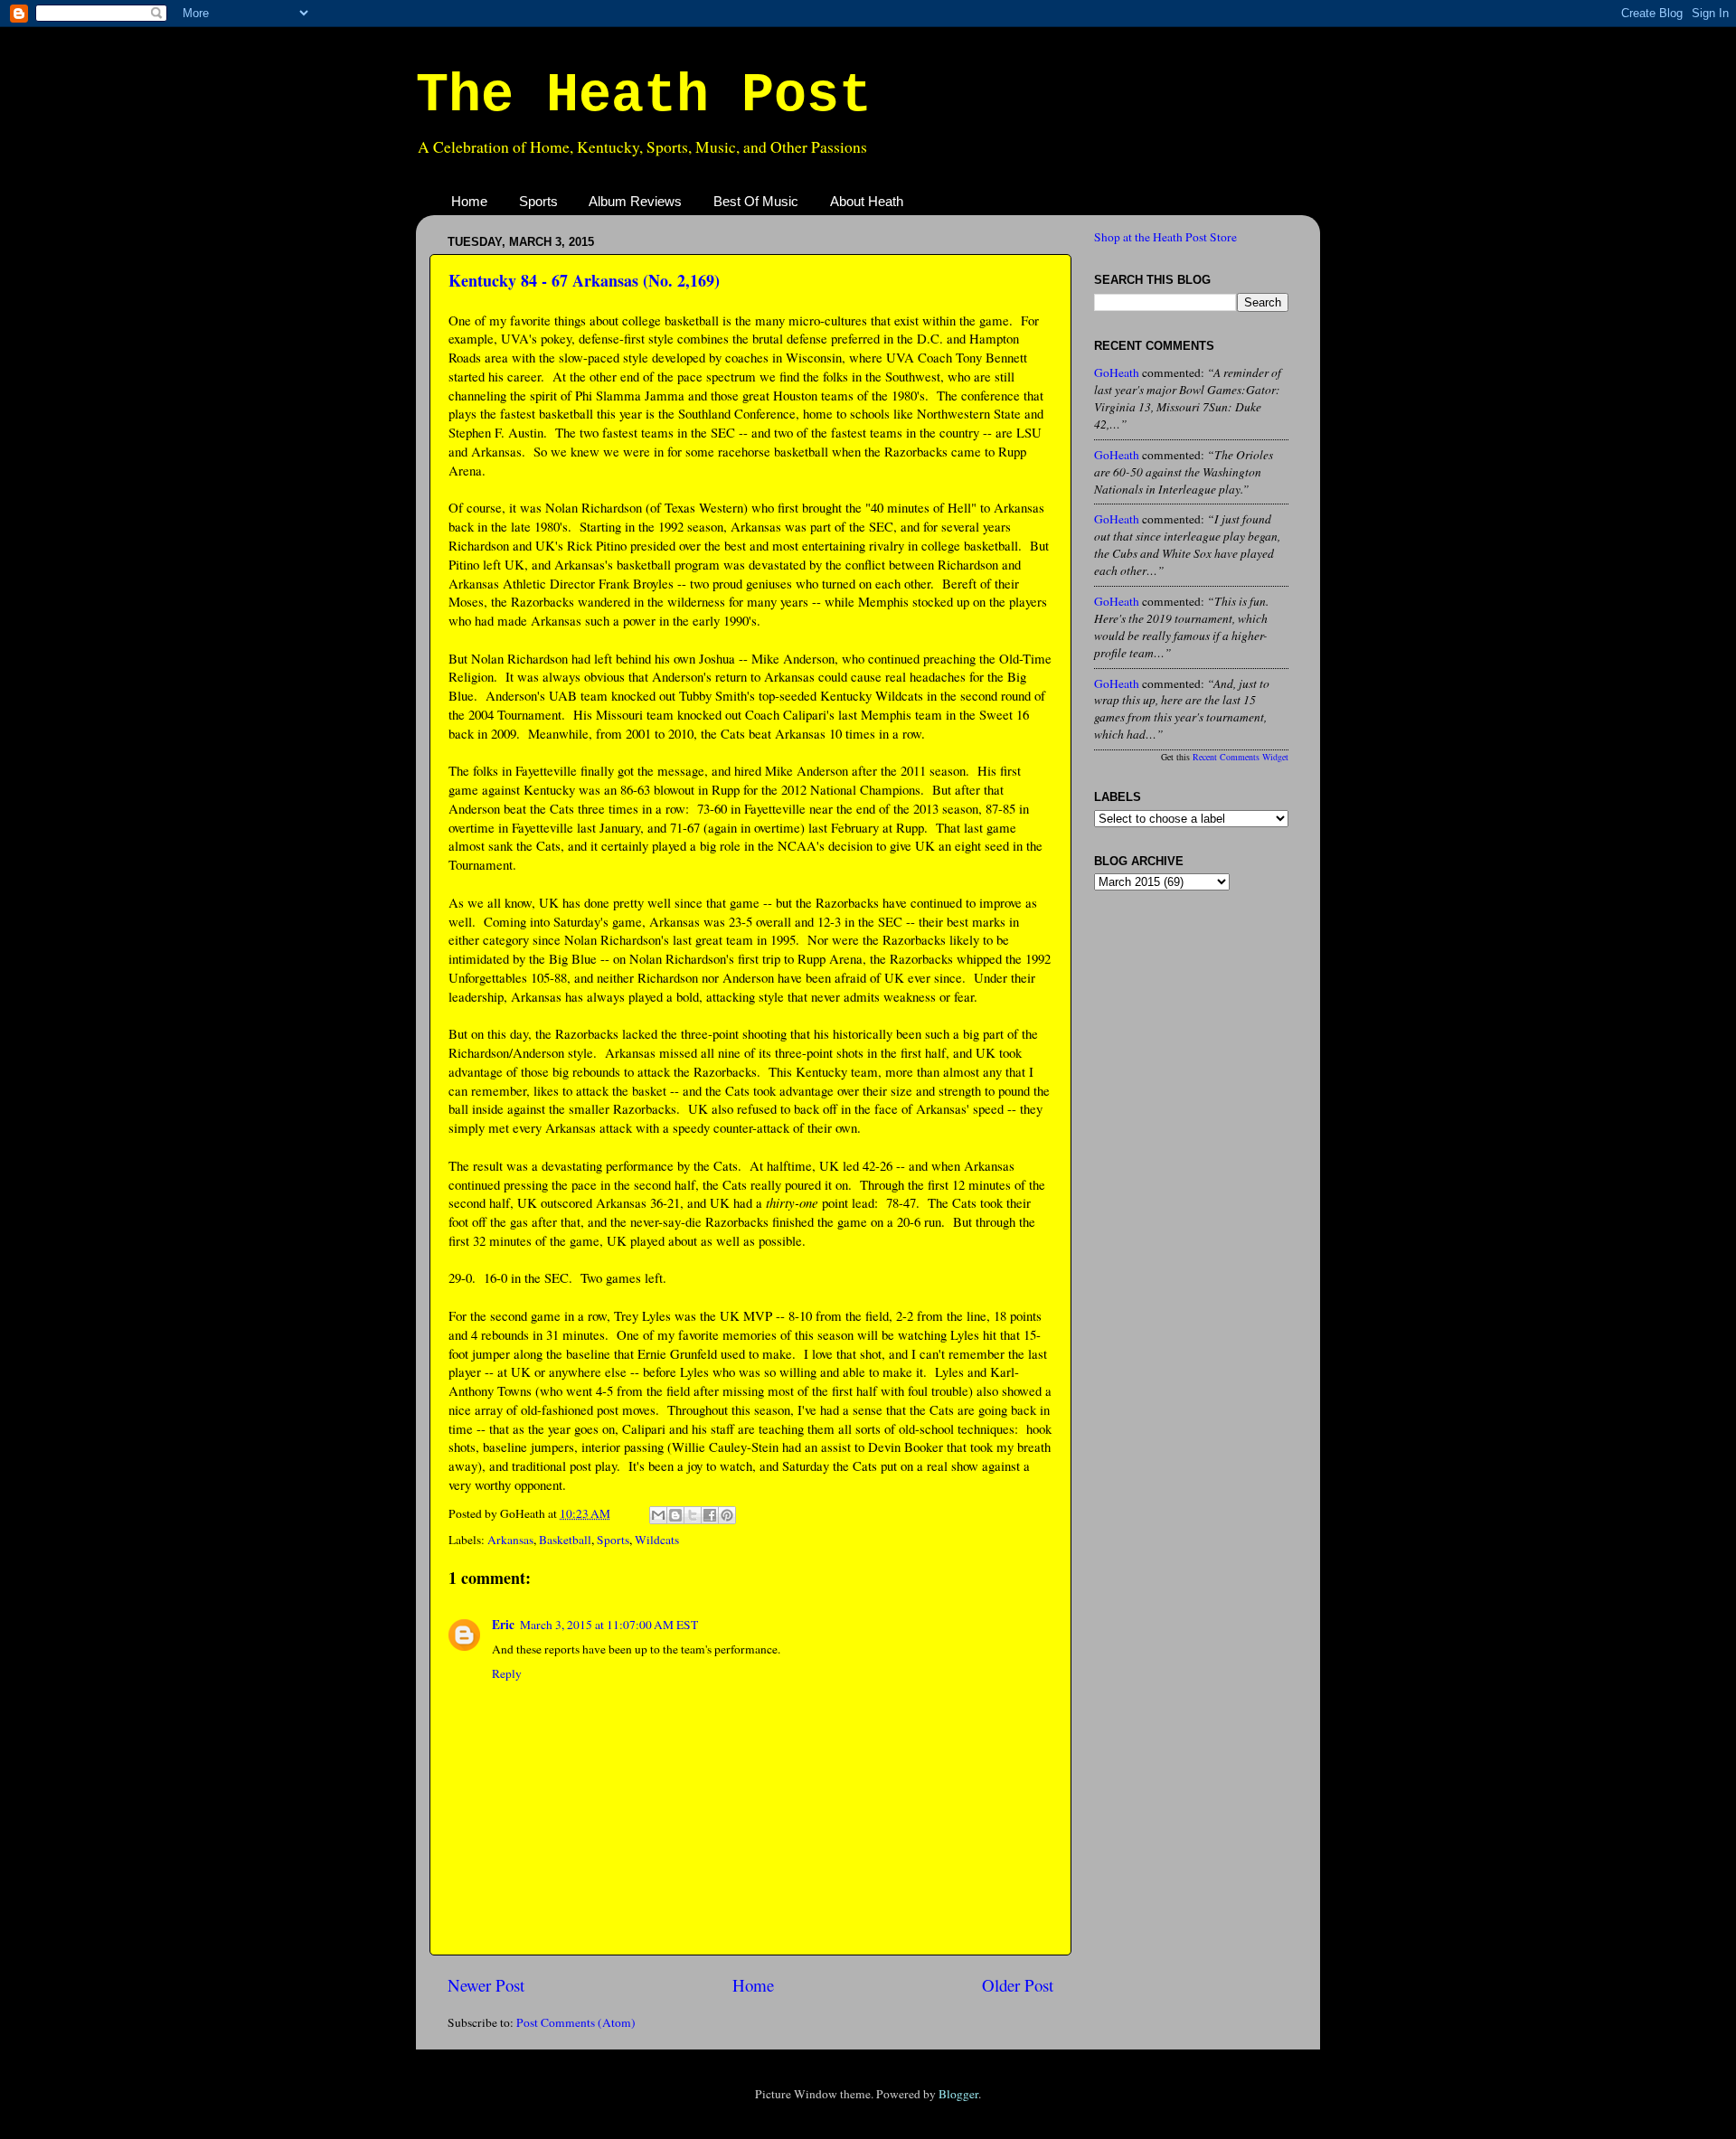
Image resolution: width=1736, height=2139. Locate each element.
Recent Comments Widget (1241, 757)
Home (469, 201)
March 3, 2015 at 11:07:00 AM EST (609, 1625)
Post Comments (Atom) (576, 2022)
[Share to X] (693, 1515)
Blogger (958, 2094)
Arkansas (510, 1540)
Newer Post (486, 1985)
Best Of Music (756, 201)
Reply (507, 1673)
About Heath (867, 201)
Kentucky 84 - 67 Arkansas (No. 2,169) (584, 280)
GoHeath (1117, 372)
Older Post (1018, 1985)
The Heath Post (644, 96)
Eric (503, 1625)
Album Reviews (635, 201)
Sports (538, 201)
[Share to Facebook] (710, 1515)
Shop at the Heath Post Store (1165, 237)
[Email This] (658, 1515)
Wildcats (657, 1540)
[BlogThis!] (675, 1515)
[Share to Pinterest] (727, 1515)
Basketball (565, 1540)
